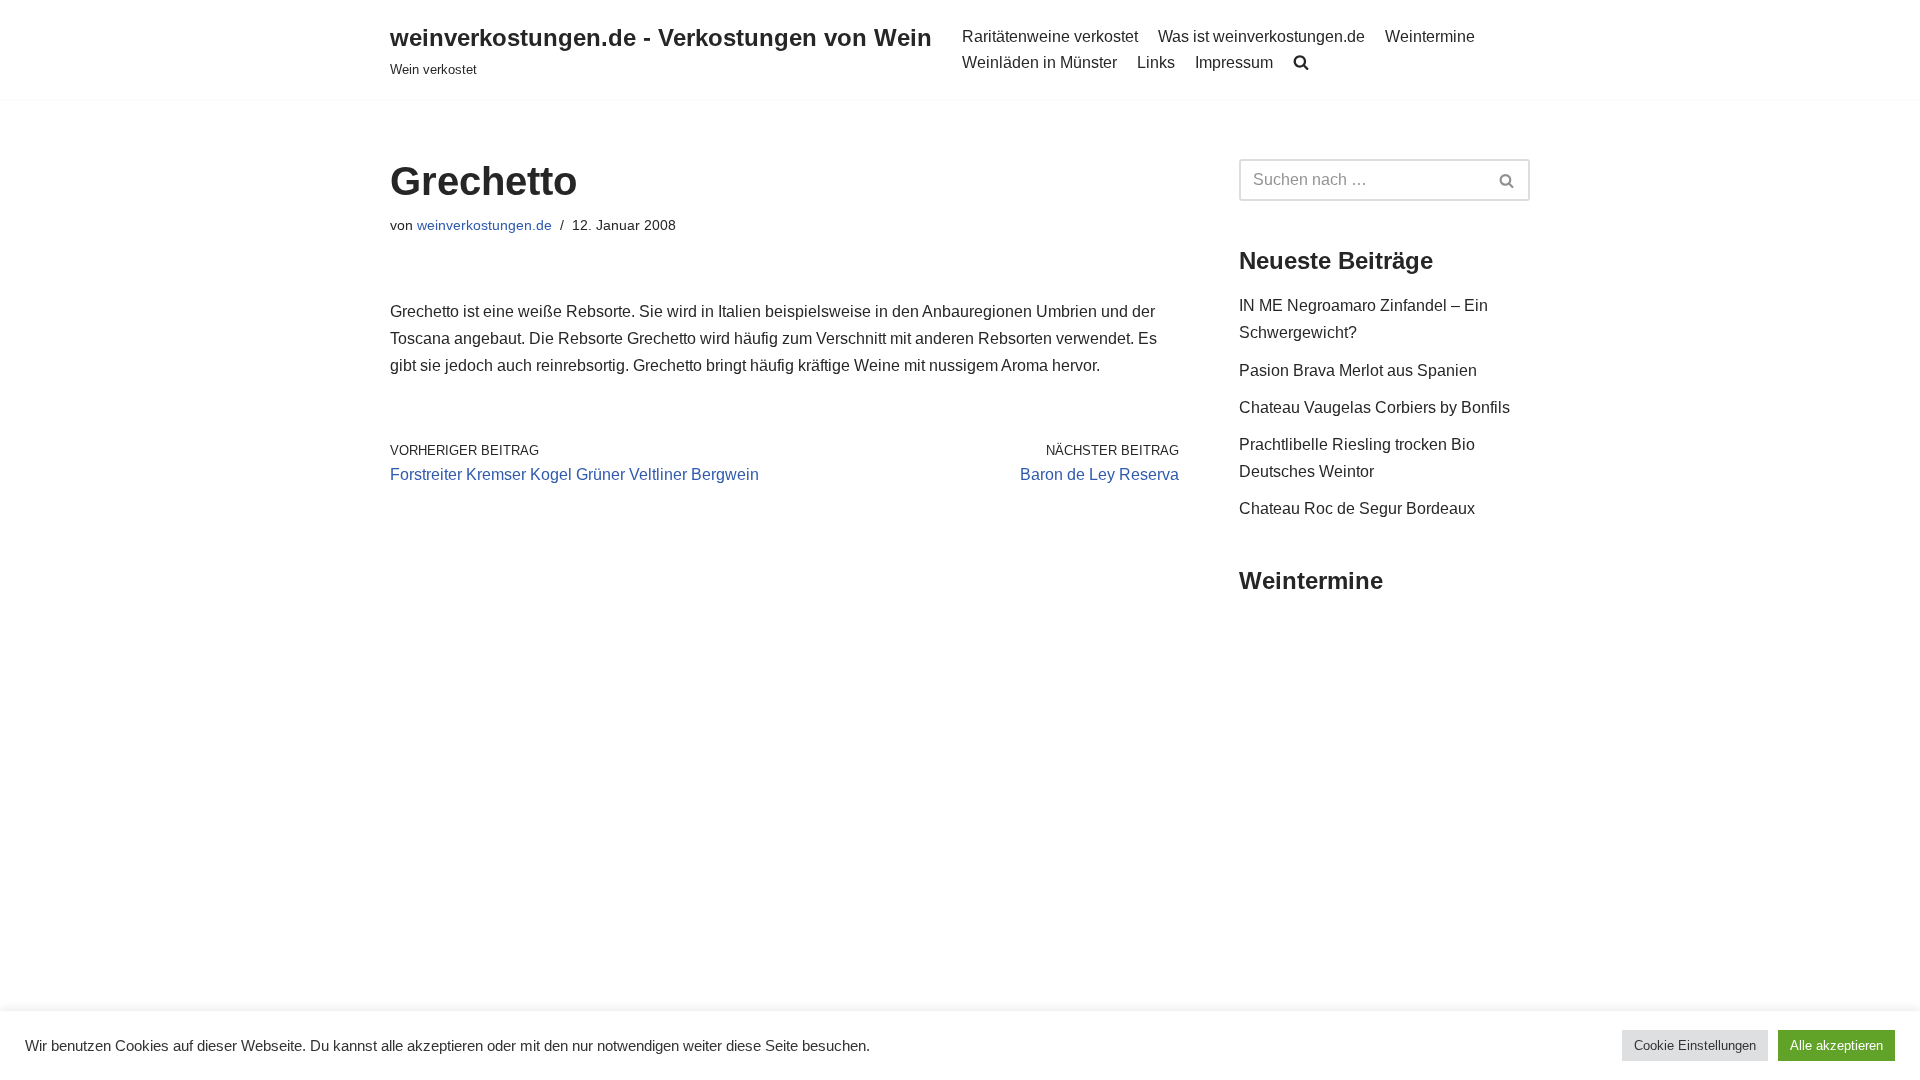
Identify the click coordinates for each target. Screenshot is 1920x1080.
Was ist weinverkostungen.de (1261, 36)
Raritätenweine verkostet (1050, 36)
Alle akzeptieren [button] (1836, 1045)
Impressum (1234, 62)
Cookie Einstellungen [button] (1695, 1045)
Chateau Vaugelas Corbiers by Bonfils (1374, 407)
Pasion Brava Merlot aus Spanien (1358, 370)
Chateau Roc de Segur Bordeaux (1357, 508)
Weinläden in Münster (1039, 62)
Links (1156, 62)
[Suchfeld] (1507, 180)
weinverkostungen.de (484, 225)
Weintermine (1430, 36)
